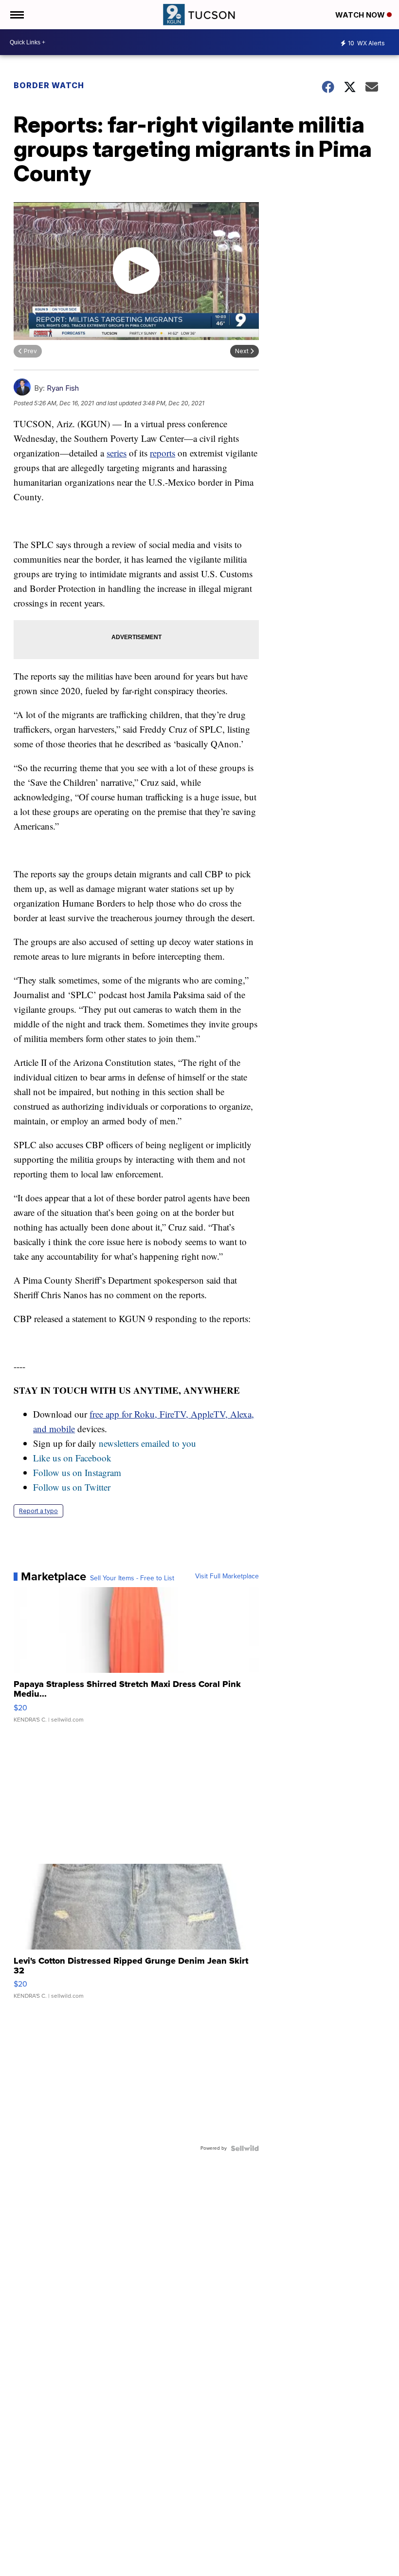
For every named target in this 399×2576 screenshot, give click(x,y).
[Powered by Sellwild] (245, 2148)
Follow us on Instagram (77, 1472)
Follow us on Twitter (72, 1487)
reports (163, 453)
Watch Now (361, 15)
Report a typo (38, 1511)
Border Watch (49, 85)
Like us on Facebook (72, 1458)
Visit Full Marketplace (227, 1576)
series (117, 453)
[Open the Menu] (16, 15)
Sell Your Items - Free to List (132, 1578)
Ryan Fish (63, 388)
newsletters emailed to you (147, 1443)
